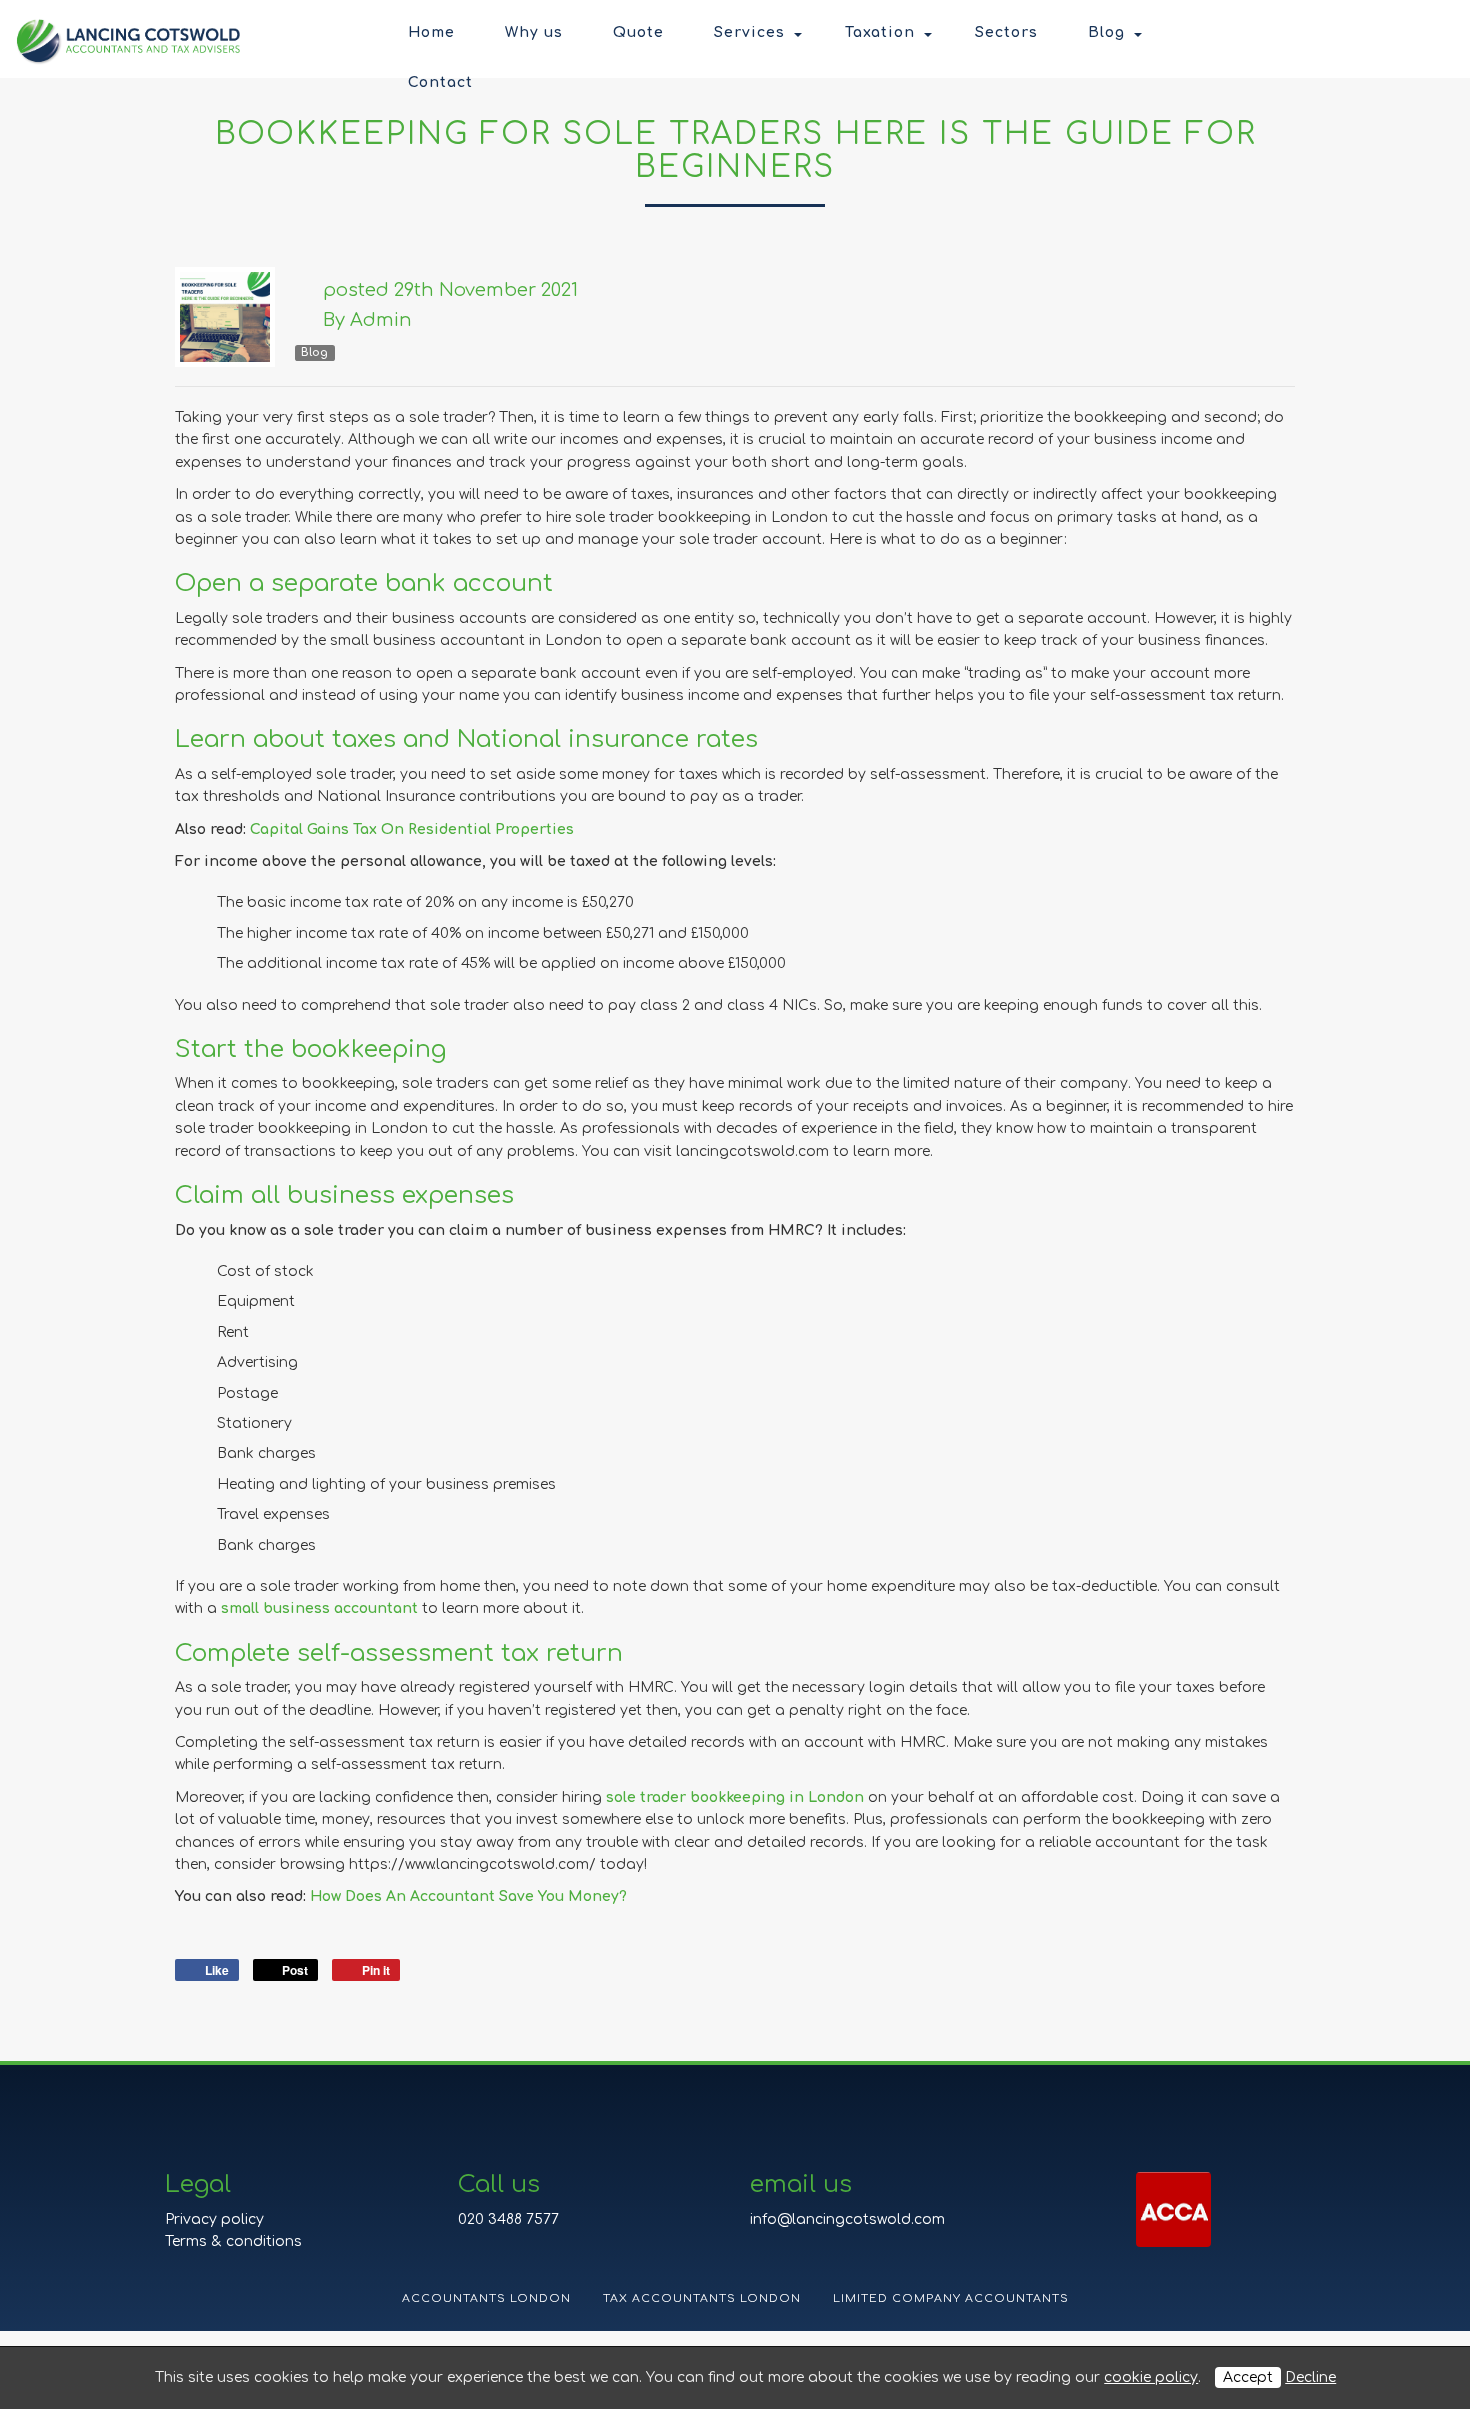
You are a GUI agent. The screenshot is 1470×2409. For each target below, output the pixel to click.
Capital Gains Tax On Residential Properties (412, 829)
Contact (440, 82)
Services (749, 32)
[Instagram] (1405, 35)
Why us (534, 32)
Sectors (1006, 32)
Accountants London (486, 2298)
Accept (1248, 2377)
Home (431, 32)
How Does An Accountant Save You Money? (468, 1896)
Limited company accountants (951, 2298)
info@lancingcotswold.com (847, 2219)
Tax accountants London (702, 2298)
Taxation (880, 32)
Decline (1310, 2377)
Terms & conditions (233, 2241)
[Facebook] (1335, 35)
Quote (638, 32)
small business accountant (319, 1608)
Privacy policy (214, 2219)
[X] (1370, 35)
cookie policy (1151, 2377)
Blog (1106, 32)
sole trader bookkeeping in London (735, 1797)
